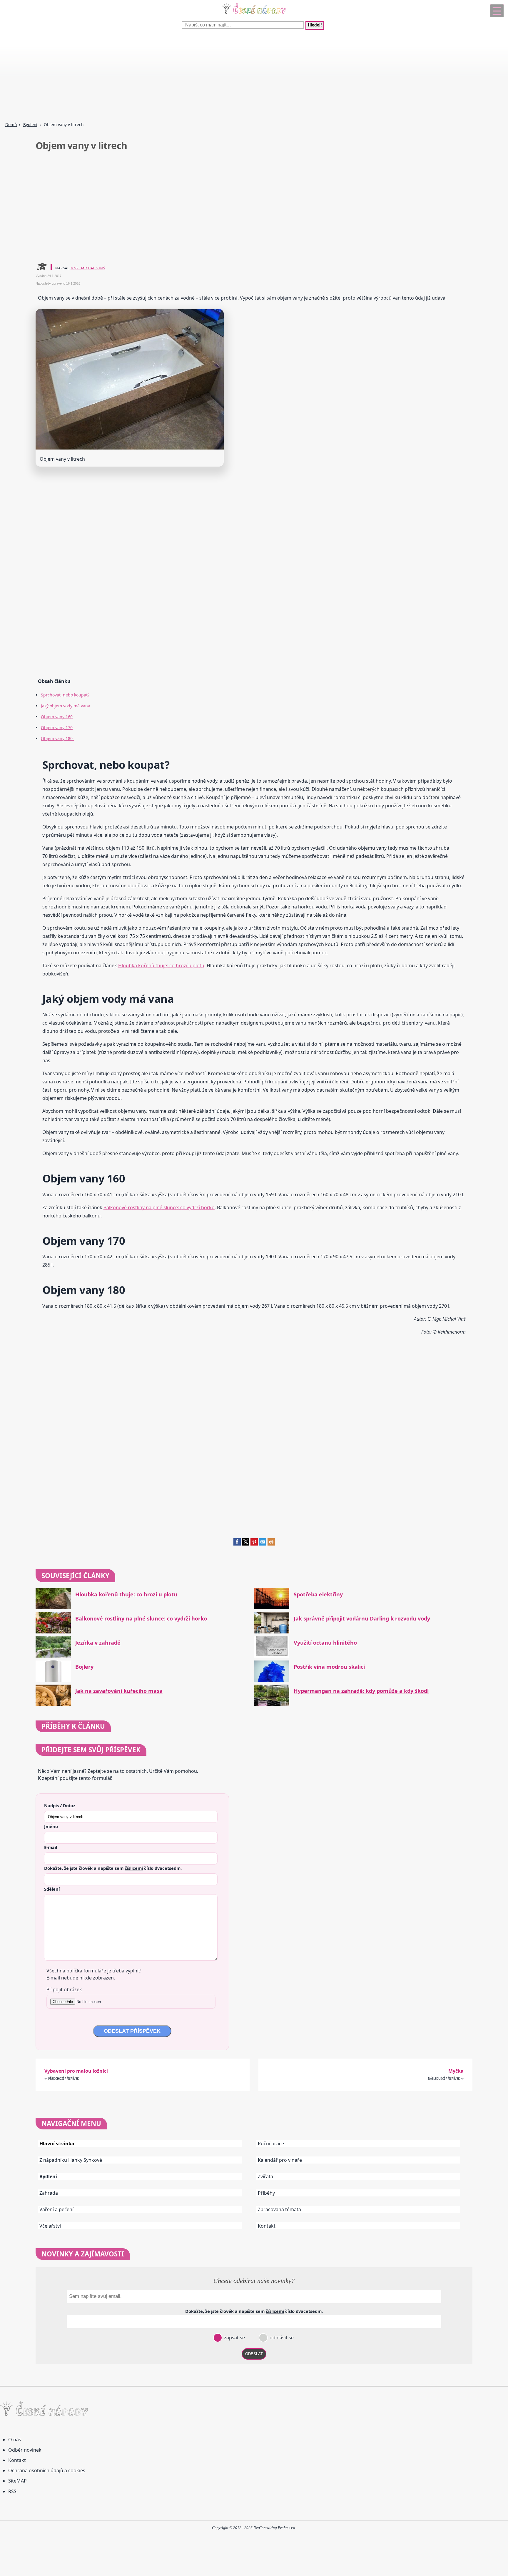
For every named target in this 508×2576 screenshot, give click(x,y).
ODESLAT (254, 2354)
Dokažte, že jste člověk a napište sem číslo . (113, 1868)
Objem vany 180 (57, 738)
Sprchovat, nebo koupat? (65, 695)
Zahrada (49, 2193)
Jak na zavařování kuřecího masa (119, 1691)
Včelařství (50, 2226)
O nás (15, 2440)
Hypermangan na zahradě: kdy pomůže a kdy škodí (361, 1691)
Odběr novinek (25, 2450)
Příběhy (266, 2193)
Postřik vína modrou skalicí (329, 1667)
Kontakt (267, 2226)
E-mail (51, 1847)
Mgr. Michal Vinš (88, 268)
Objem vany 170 (57, 727)
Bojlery (84, 1667)
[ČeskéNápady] (254, 15)
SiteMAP (17, 2481)
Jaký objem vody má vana (66, 706)
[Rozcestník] (497, 11)
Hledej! (315, 25)
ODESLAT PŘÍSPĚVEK (132, 2031)
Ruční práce (271, 2144)
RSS (12, 2491)
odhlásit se (281, 2338)
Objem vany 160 (57, 717)
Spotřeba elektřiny (318, 1594)
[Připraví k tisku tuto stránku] (271, 1544)
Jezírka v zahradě (98, 1643)
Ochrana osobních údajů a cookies (47, 2470)
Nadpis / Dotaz (60, 1805)
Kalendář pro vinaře (280, 2160)
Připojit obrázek (64, 1989)
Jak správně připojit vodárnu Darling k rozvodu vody (362, 1619)
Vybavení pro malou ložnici (76, 2071)
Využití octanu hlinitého (325, 1643)
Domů (11, 125)
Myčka (456, 2071)
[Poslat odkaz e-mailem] (263, 1544)
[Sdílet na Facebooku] (237, 1544)
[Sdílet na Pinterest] (254, 1544)
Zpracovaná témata (279, 2209)
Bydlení (30, 125)
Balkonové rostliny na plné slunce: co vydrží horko (159, 1207)
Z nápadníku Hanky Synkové (71, 2160)
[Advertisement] (176, 76)
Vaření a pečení (56, 2209)
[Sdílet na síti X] (246, 1544)
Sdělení (52, 1889)
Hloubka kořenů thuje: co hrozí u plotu (161, 965)
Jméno (51, 1826)
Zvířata (265, 2176)
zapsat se (234, 2338)
